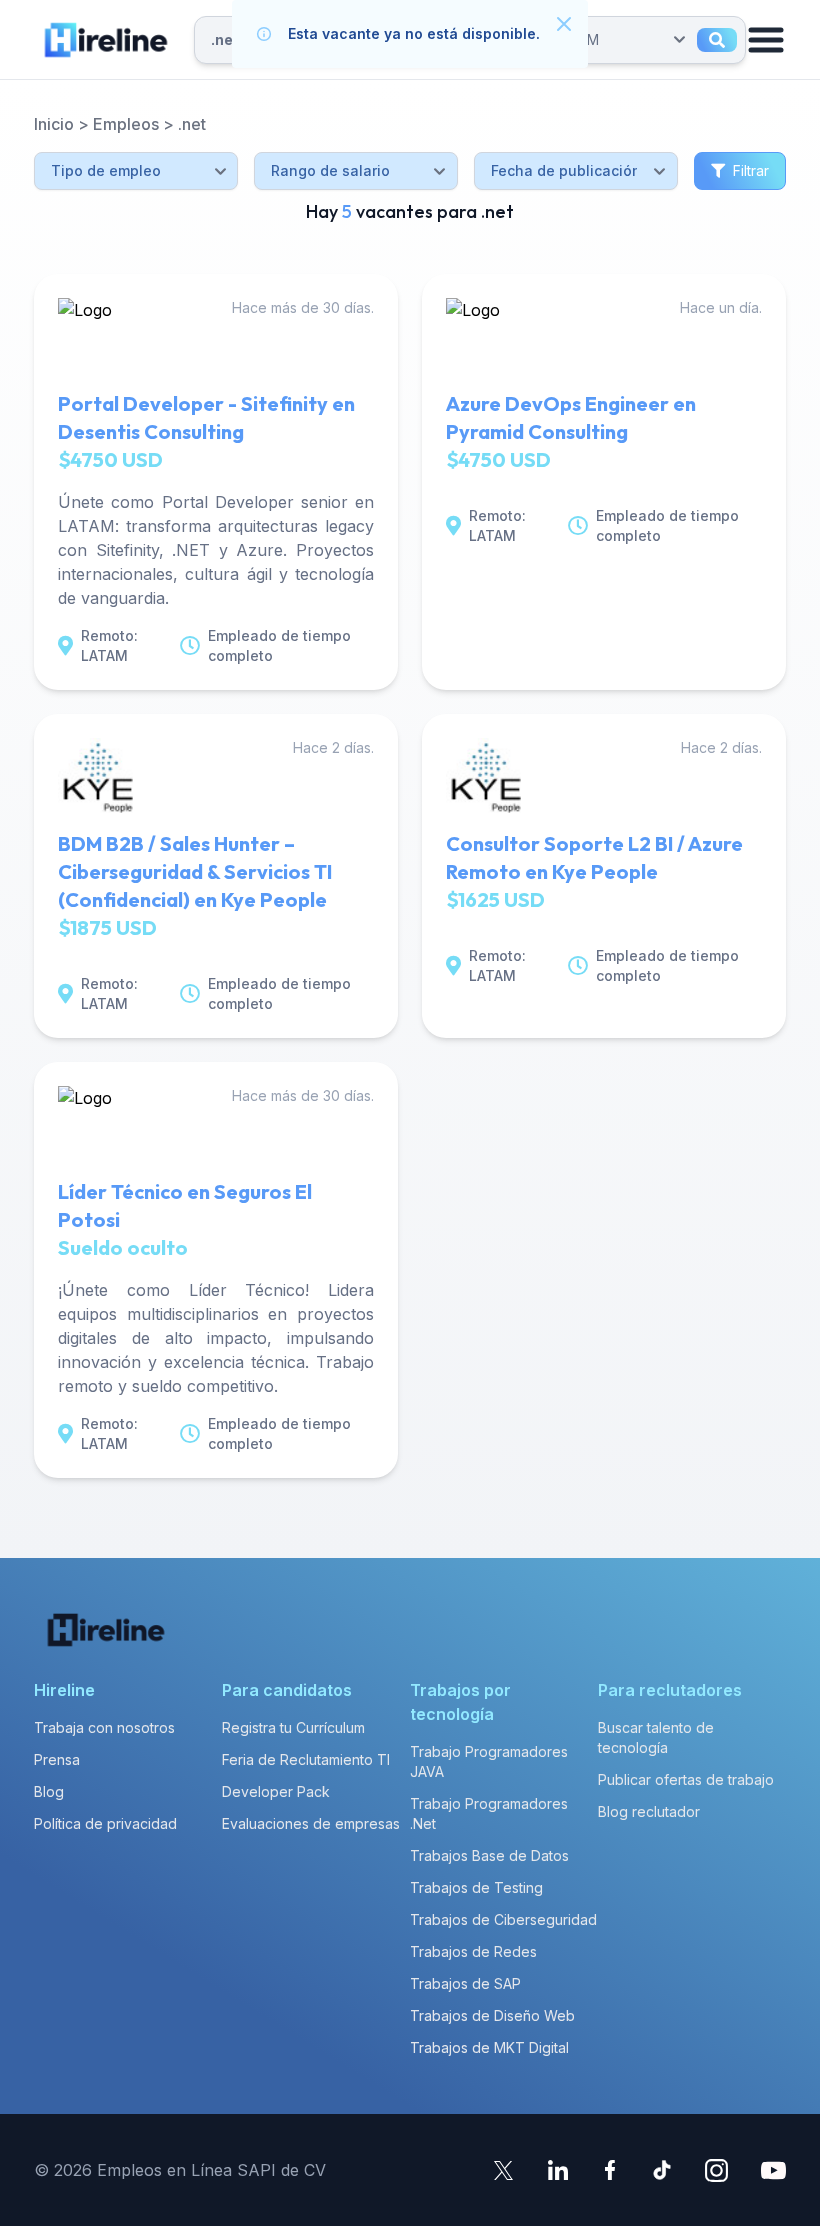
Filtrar (751, 170)
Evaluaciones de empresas (311, 1823)
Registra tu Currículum (293, 1727)
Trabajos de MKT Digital (489, 2047)
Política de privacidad (105, 1823)
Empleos (126, 124)
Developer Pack (276, 1791)
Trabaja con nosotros (104, 1727)
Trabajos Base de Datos (489, 1855)
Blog (49, 1791)
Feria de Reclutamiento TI (306, 1759)
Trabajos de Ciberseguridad (503, 1919)
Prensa (57, 1759)
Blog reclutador (649, 1811)
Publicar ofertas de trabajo (686, 1779)
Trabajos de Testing (476, 1887)
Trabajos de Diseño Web (492, 2015)
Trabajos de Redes (473, 1951)
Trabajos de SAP (465, 1983)
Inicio (54, 124)
